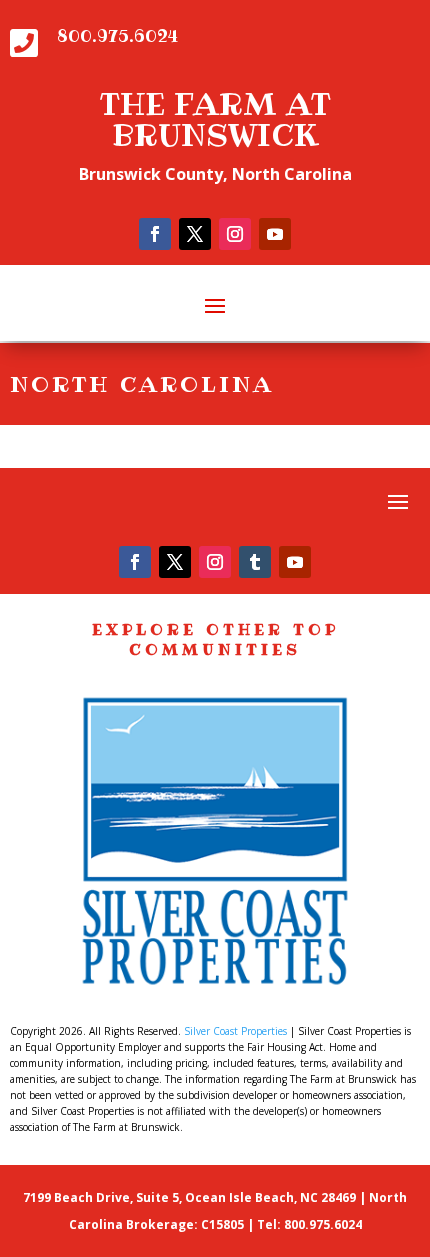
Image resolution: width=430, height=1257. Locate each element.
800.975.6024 (117, 35)
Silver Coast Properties (235, 1031)
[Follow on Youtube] (275, 234)
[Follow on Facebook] (155, 234)
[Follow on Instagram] (235, 234)
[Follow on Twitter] (195, 234)
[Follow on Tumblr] (255, 562)
